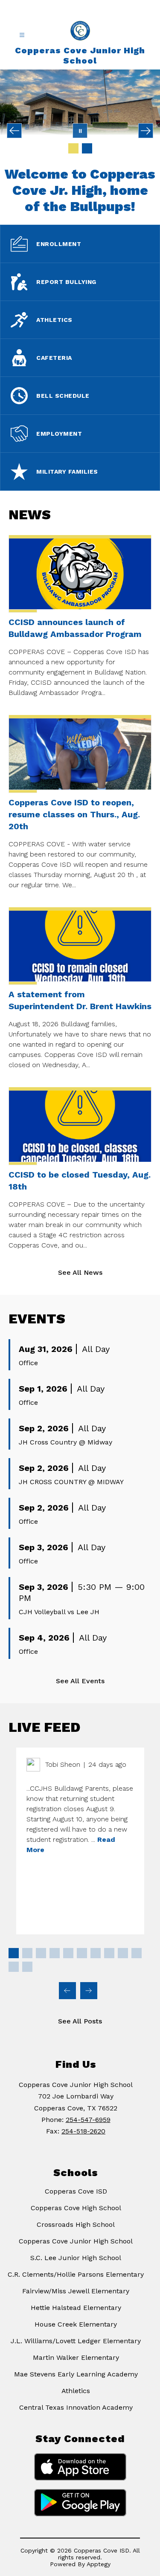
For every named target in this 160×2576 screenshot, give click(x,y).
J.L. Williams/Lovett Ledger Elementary (76, 2341)
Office (28, 1363)
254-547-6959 (88, 2120)
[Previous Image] (14, 131)
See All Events (80, 1681)
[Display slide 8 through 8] (109, 1953)
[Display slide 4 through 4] (55, 1953)
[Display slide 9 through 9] (123, 1953)
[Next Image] (146, 131)
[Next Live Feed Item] (89, 1991)
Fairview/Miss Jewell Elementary (76, 2291)
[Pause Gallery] (80, 131)
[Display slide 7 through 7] (96, 1953)
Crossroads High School (76, 2224)
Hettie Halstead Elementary (76, 2308)
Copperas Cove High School (76, 2208)
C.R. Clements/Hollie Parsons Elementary (76, 2274)
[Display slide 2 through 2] (27, 1953)
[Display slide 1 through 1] (14, 1953)
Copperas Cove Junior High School (76, 2241)
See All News (80, 1272)
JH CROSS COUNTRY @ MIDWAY (71, 1482)
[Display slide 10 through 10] (137, 1953)
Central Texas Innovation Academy (76, 2407)
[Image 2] (87, 148)
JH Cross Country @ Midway (65, 1442)
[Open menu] (22, 35)
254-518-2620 (83, 2131)
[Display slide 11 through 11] (14, 1967)
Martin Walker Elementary (76, 2357)
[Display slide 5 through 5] (68, 1953)
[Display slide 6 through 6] (82, 1953)
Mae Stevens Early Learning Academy (76, 2374)
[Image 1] (73, 148)
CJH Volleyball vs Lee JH (59, 1612)
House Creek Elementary (76, 2324)
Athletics (76, 2391)
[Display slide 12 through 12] (27, 1967)
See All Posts (80, 2021)
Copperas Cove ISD (76, 2191)
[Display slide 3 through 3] (41, 1953)
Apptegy (99, 2564)
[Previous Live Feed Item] (67, 1991)
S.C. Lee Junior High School (76, 2258)
